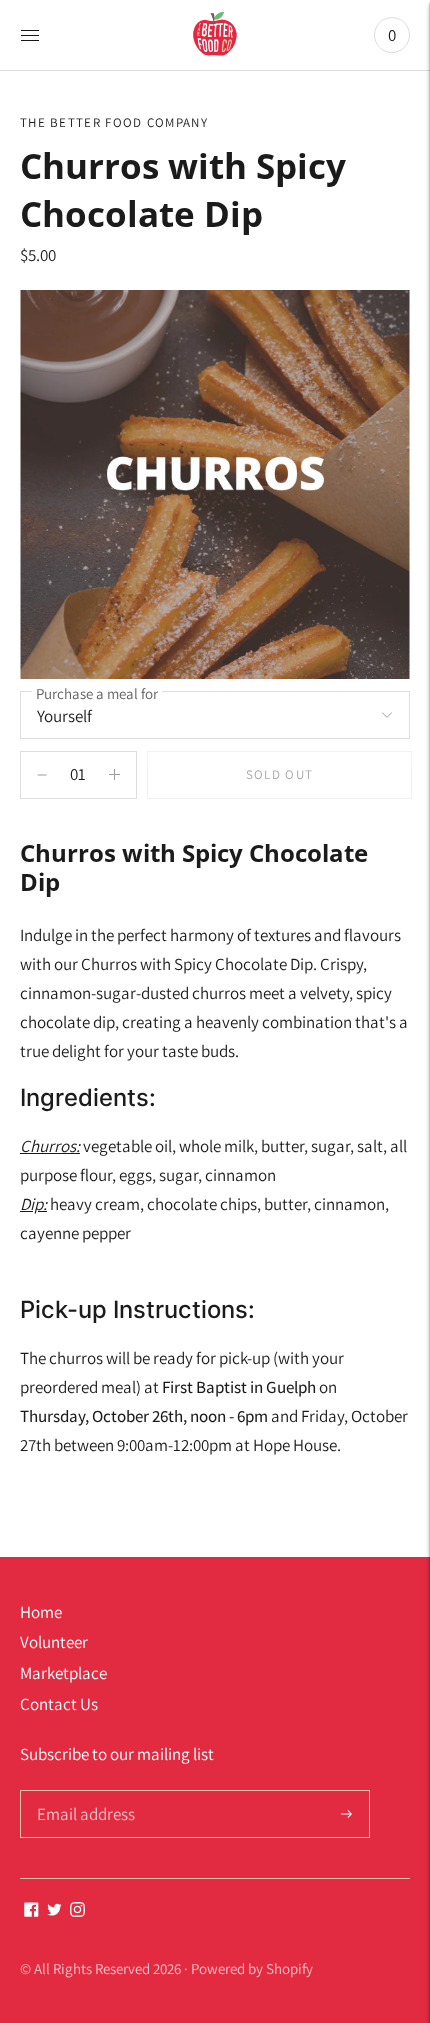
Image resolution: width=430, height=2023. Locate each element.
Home (41, 1612)
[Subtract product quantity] (114, 775)
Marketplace (63, 1673)
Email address (83, 1792)
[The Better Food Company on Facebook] (31, 1911)
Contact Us (59, 1704)
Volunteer (54, 1642)
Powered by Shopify (252, 1968)
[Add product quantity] (42, 775)
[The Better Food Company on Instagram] (77, 1911)
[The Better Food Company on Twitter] (54, 1911)
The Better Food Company (114, 122)
